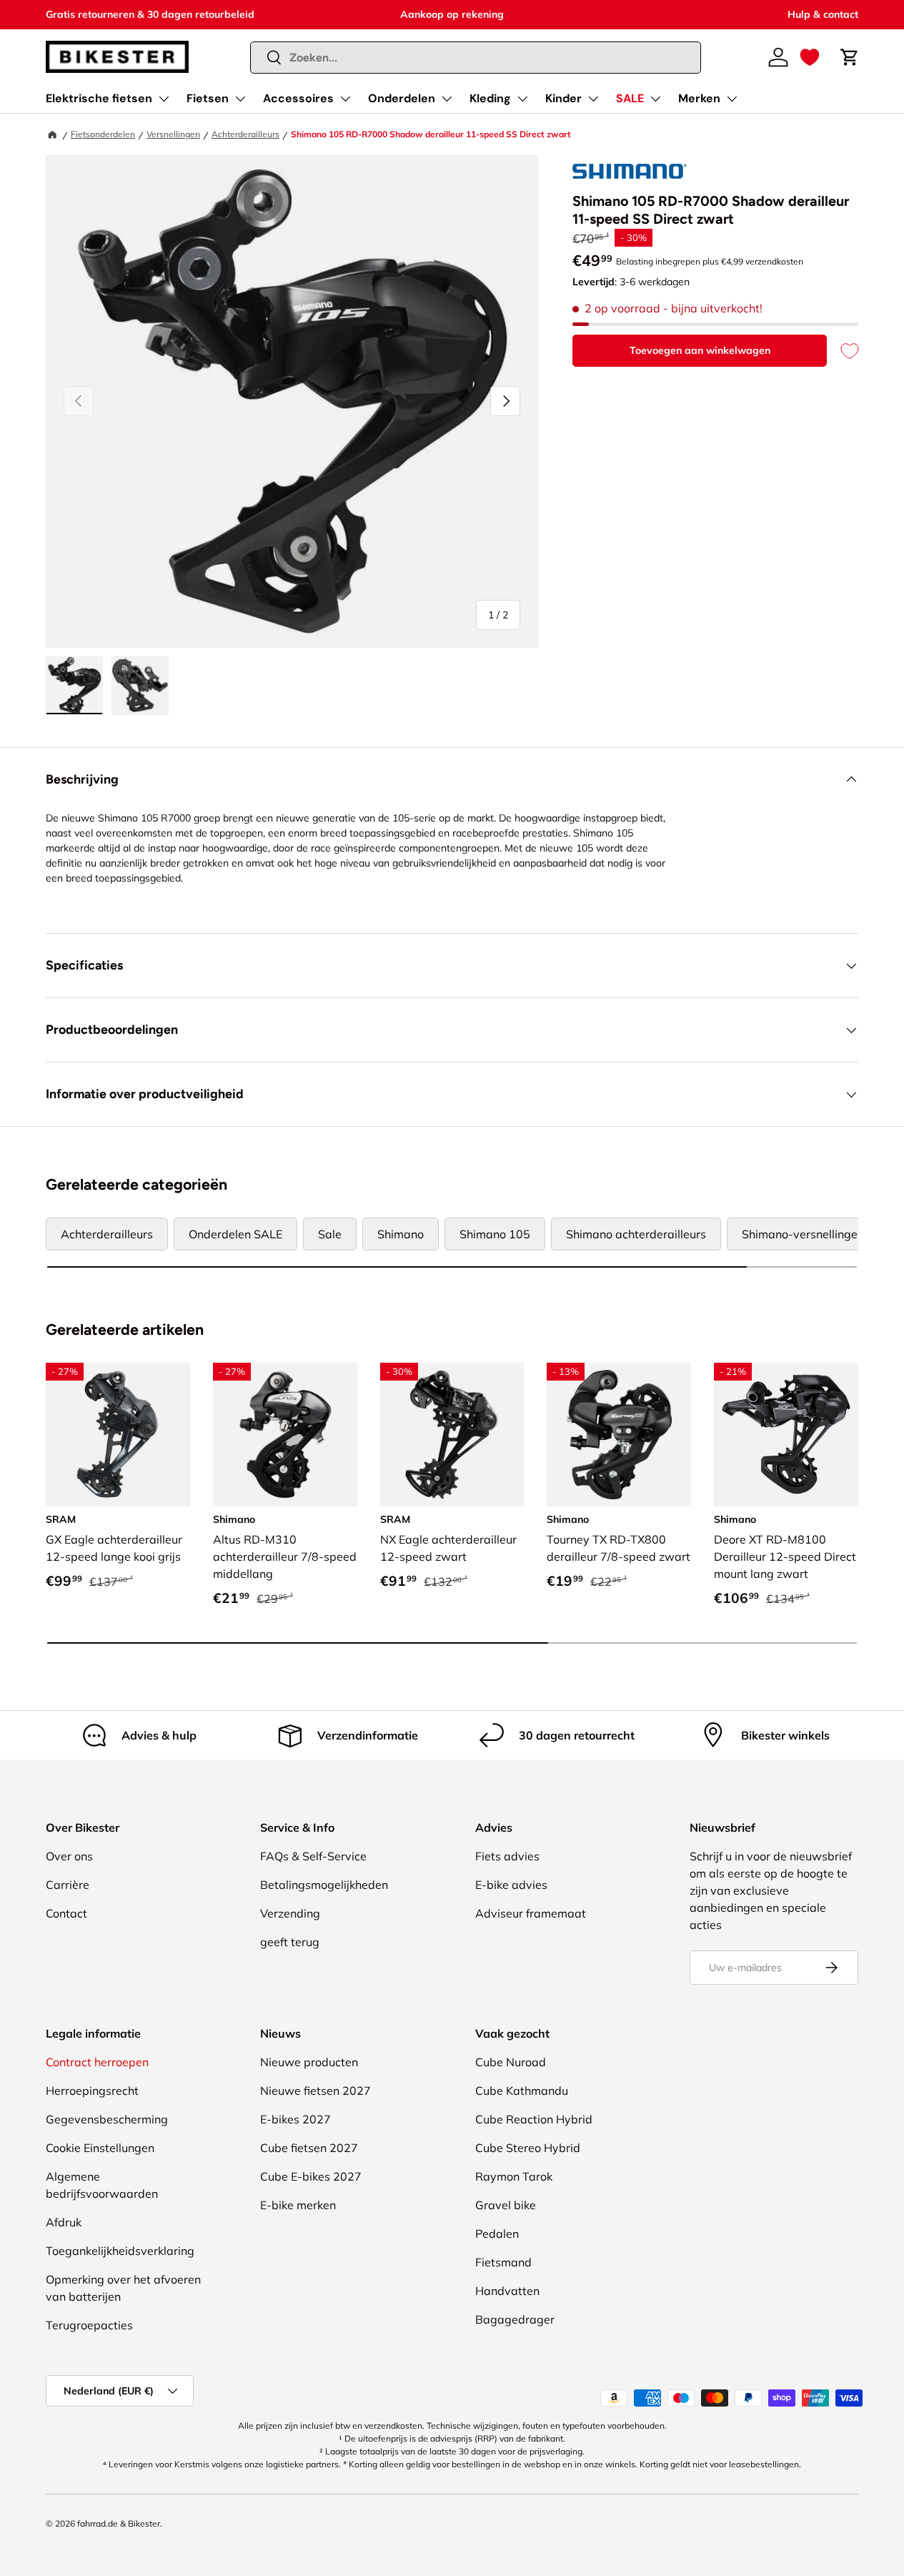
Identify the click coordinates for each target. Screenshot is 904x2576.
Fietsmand (503, 2262)
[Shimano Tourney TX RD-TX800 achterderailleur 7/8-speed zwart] (619, 1435)
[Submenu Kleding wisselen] (522, 99)
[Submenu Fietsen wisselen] (240, 99)
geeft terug (290, 1942)
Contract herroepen (97, 2062)
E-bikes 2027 (295, 2119)
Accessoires (298, 98)
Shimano (401, 1234)
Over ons (69, 1856)
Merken (699, 98)
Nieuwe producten (309, 2062)
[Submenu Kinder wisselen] (593, 99)
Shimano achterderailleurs (636, 1234)
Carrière (68, 1885)
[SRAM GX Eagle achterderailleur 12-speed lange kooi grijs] (118, 1435)
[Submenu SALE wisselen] (655, 99)
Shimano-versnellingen (803, 1234)
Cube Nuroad (511, 2062)
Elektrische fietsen (99, 98)
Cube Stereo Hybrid (528, 2148)
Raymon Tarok (514, 2176)
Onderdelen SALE (235, 1234)
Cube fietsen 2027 (309, 2148)
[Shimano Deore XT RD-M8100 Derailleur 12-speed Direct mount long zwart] (786, 1435)
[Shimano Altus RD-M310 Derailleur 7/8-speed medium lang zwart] (285, 1435)
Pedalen (497, 2234)
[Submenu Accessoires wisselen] (345, 99)
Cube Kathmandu (522, 2091)
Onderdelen (402, 98)
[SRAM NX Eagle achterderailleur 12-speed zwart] (452, 1435)
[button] (810, 57)
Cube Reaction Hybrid (534, 2119)
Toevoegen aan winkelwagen (700, 350)
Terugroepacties (89, 2325)
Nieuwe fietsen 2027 (316, 2091)
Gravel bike (506, 2205)
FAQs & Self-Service (313, 1856)
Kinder (563, 98)
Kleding (490, 98)
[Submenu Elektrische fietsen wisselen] (164, 99)
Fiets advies (507, 1856)
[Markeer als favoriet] (843, 351)
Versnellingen (173, 134)
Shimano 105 (495, 1234)
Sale (330, 1234)
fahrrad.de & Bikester (119, 2523)
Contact (66, 1913)
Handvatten (507, 2291)
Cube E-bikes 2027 (311, 2176)
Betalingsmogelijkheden (324, 1885)
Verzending (290, 1913)
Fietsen (208, 98)
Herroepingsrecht (92, 2091)
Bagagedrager (515, 2319)
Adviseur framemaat (531, 1913)
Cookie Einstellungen (100, 2148)
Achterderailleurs (245, 134)
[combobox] (476, 58)
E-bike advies (511, 1885)
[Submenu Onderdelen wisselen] (447, 99)
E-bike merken (298, 2205)
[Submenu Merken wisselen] (732, 99)
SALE (630, 98)
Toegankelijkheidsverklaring (120, 2251)
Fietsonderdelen (103, 134)
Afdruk (64, 2222)
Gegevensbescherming (107, 2119)
